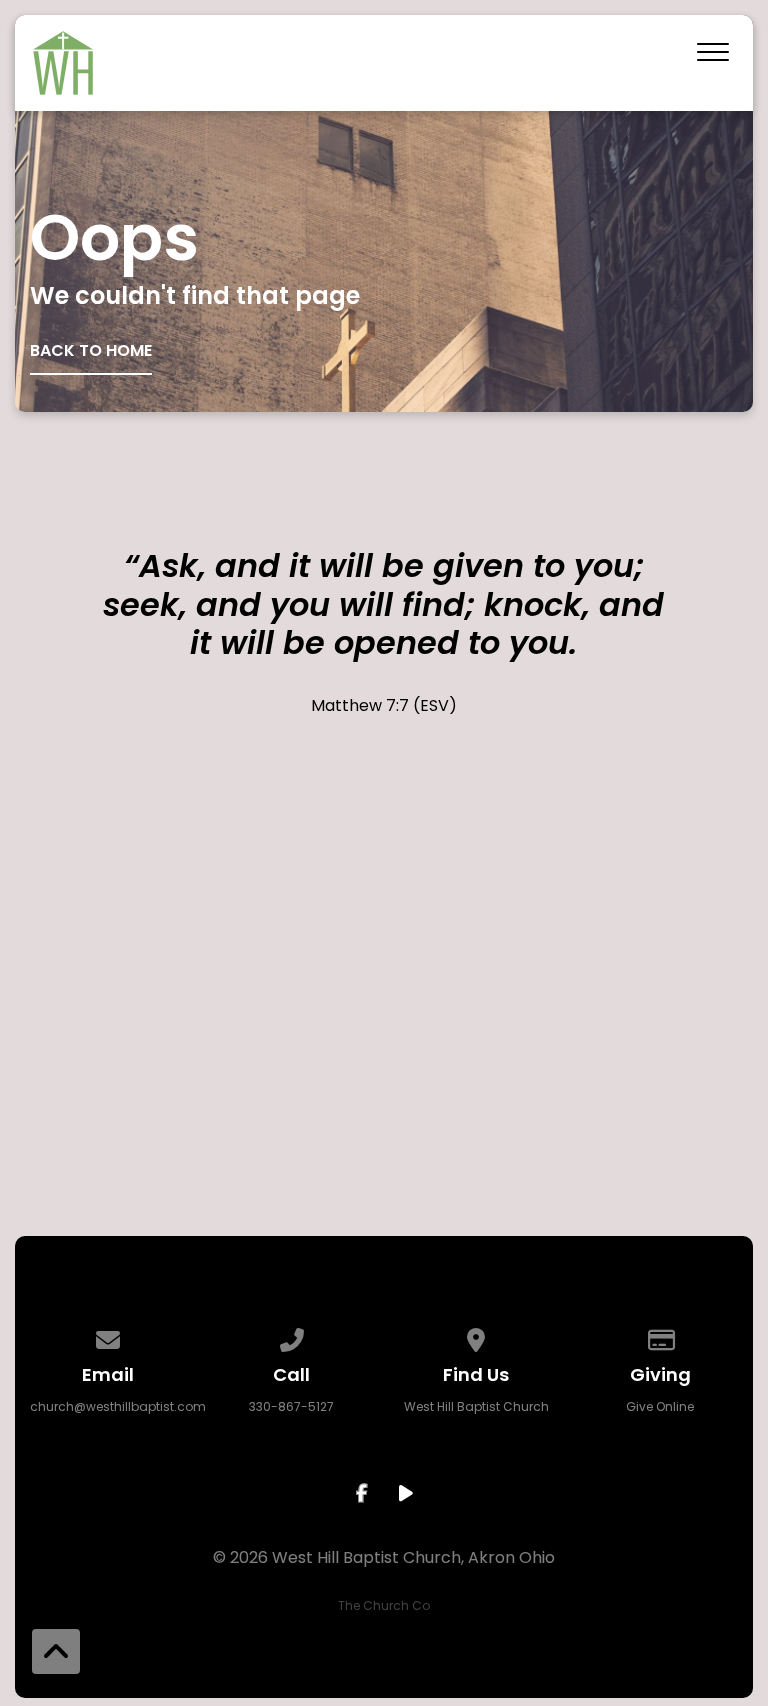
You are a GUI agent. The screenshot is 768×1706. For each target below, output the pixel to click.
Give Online (660, 1406)
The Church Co (384, 1605)
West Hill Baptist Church (476, 1406)
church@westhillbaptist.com (118, 1406)
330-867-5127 (291, 1406)
